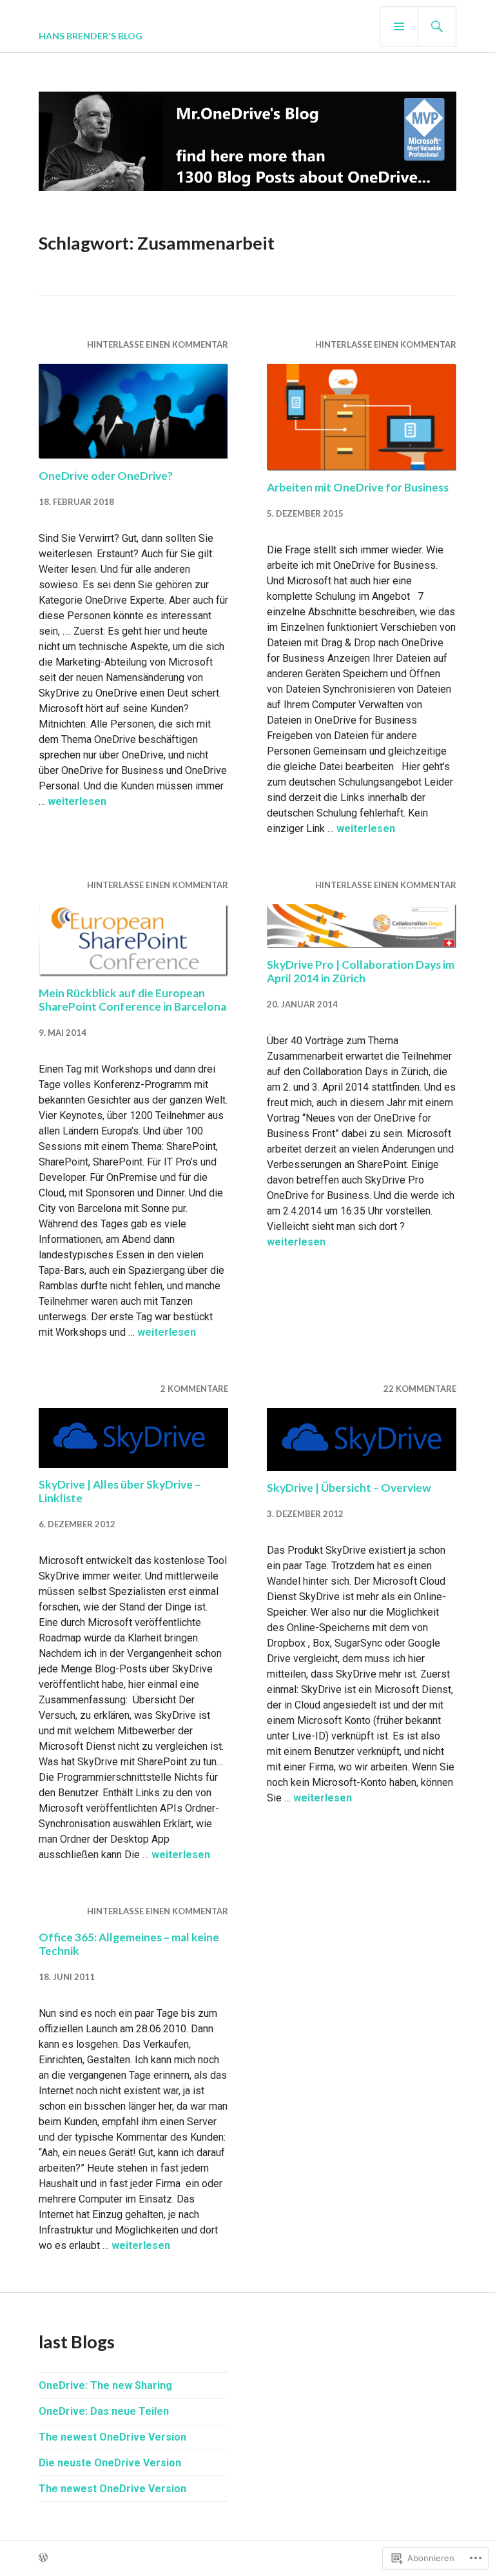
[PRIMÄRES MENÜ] (399, 26)
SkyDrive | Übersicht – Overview (349, 1488)
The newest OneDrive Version (112, 2437)
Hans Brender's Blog (91, 36)
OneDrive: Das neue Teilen (104, 2411)
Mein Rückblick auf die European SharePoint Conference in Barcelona (132, 1000)
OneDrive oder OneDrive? (106, 476)
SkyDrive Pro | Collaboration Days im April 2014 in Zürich (361, 971)
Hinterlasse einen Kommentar (158, 344)
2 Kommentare (194, 1389)
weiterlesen (77, 801)
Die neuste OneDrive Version (110, 2463)
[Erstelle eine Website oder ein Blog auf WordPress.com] (43, 2558)
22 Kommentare (420, 1389)
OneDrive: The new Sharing (105, 2385)
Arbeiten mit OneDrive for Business (358, 487)
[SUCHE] (437, 26)
